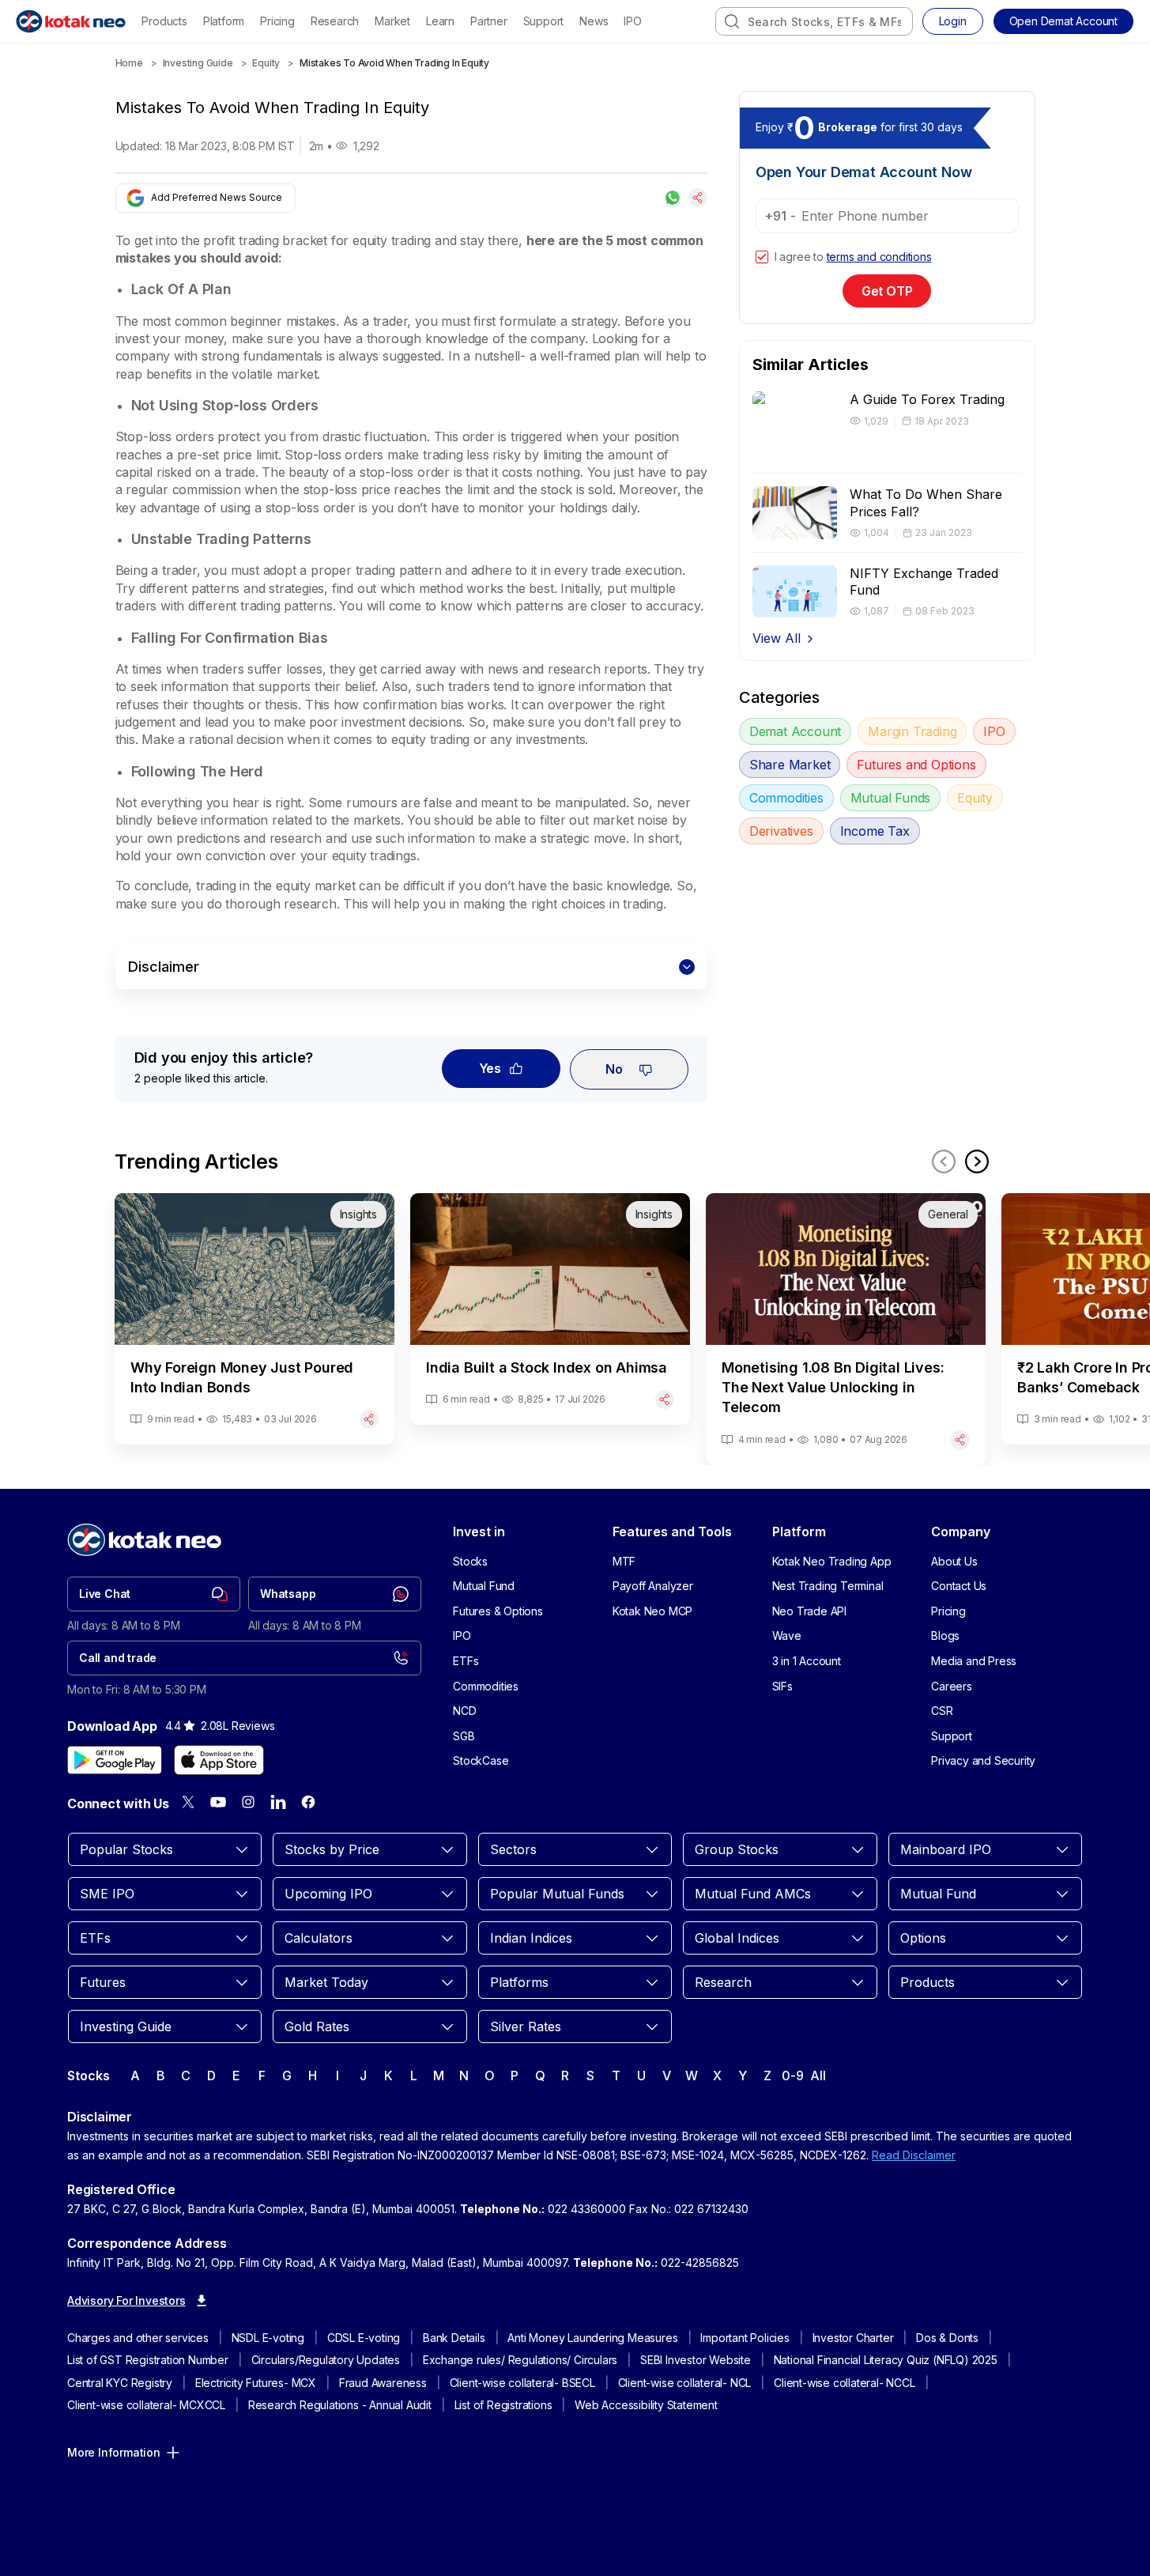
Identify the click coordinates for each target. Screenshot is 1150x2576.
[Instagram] (248, 1802)
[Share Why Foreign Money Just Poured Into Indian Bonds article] (369, 1419)
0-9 (792, 2076)
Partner (489, 21)
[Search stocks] (732, 21)
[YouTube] (218, 1802)
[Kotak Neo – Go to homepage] (71, 21)
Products (164, 21)
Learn (440, 21)
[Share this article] (698, 198)
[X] (188, 1802)
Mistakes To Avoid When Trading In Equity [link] (394, 63)
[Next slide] (977, 1161)
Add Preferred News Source (217, 197)
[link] (154, 1594)
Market (392, 21)
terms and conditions (879, 257)
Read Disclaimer (914, 2155)
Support (544, 21)
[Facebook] (308, 1802)
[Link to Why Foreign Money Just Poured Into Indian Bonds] (255, 1319)
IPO (632, 21)
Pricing (277, 21)
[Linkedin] (278, 1802)
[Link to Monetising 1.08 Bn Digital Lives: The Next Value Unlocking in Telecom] (846, 1329)
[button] (1063, 21)
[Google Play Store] (115, 1760)
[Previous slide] (944, 1161)
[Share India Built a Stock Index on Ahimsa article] (665, 1399)
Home (129, 63)
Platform (224, 21)
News (594, 21)
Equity (266, 63)
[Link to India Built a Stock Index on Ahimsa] (550, 1309)
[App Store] (219, 1760)
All (818, 2076)
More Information (114, 2452)
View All (777, 638)
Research (335, 21)
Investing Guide (198, 63)
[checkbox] (762, 257)
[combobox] (814, 21)
